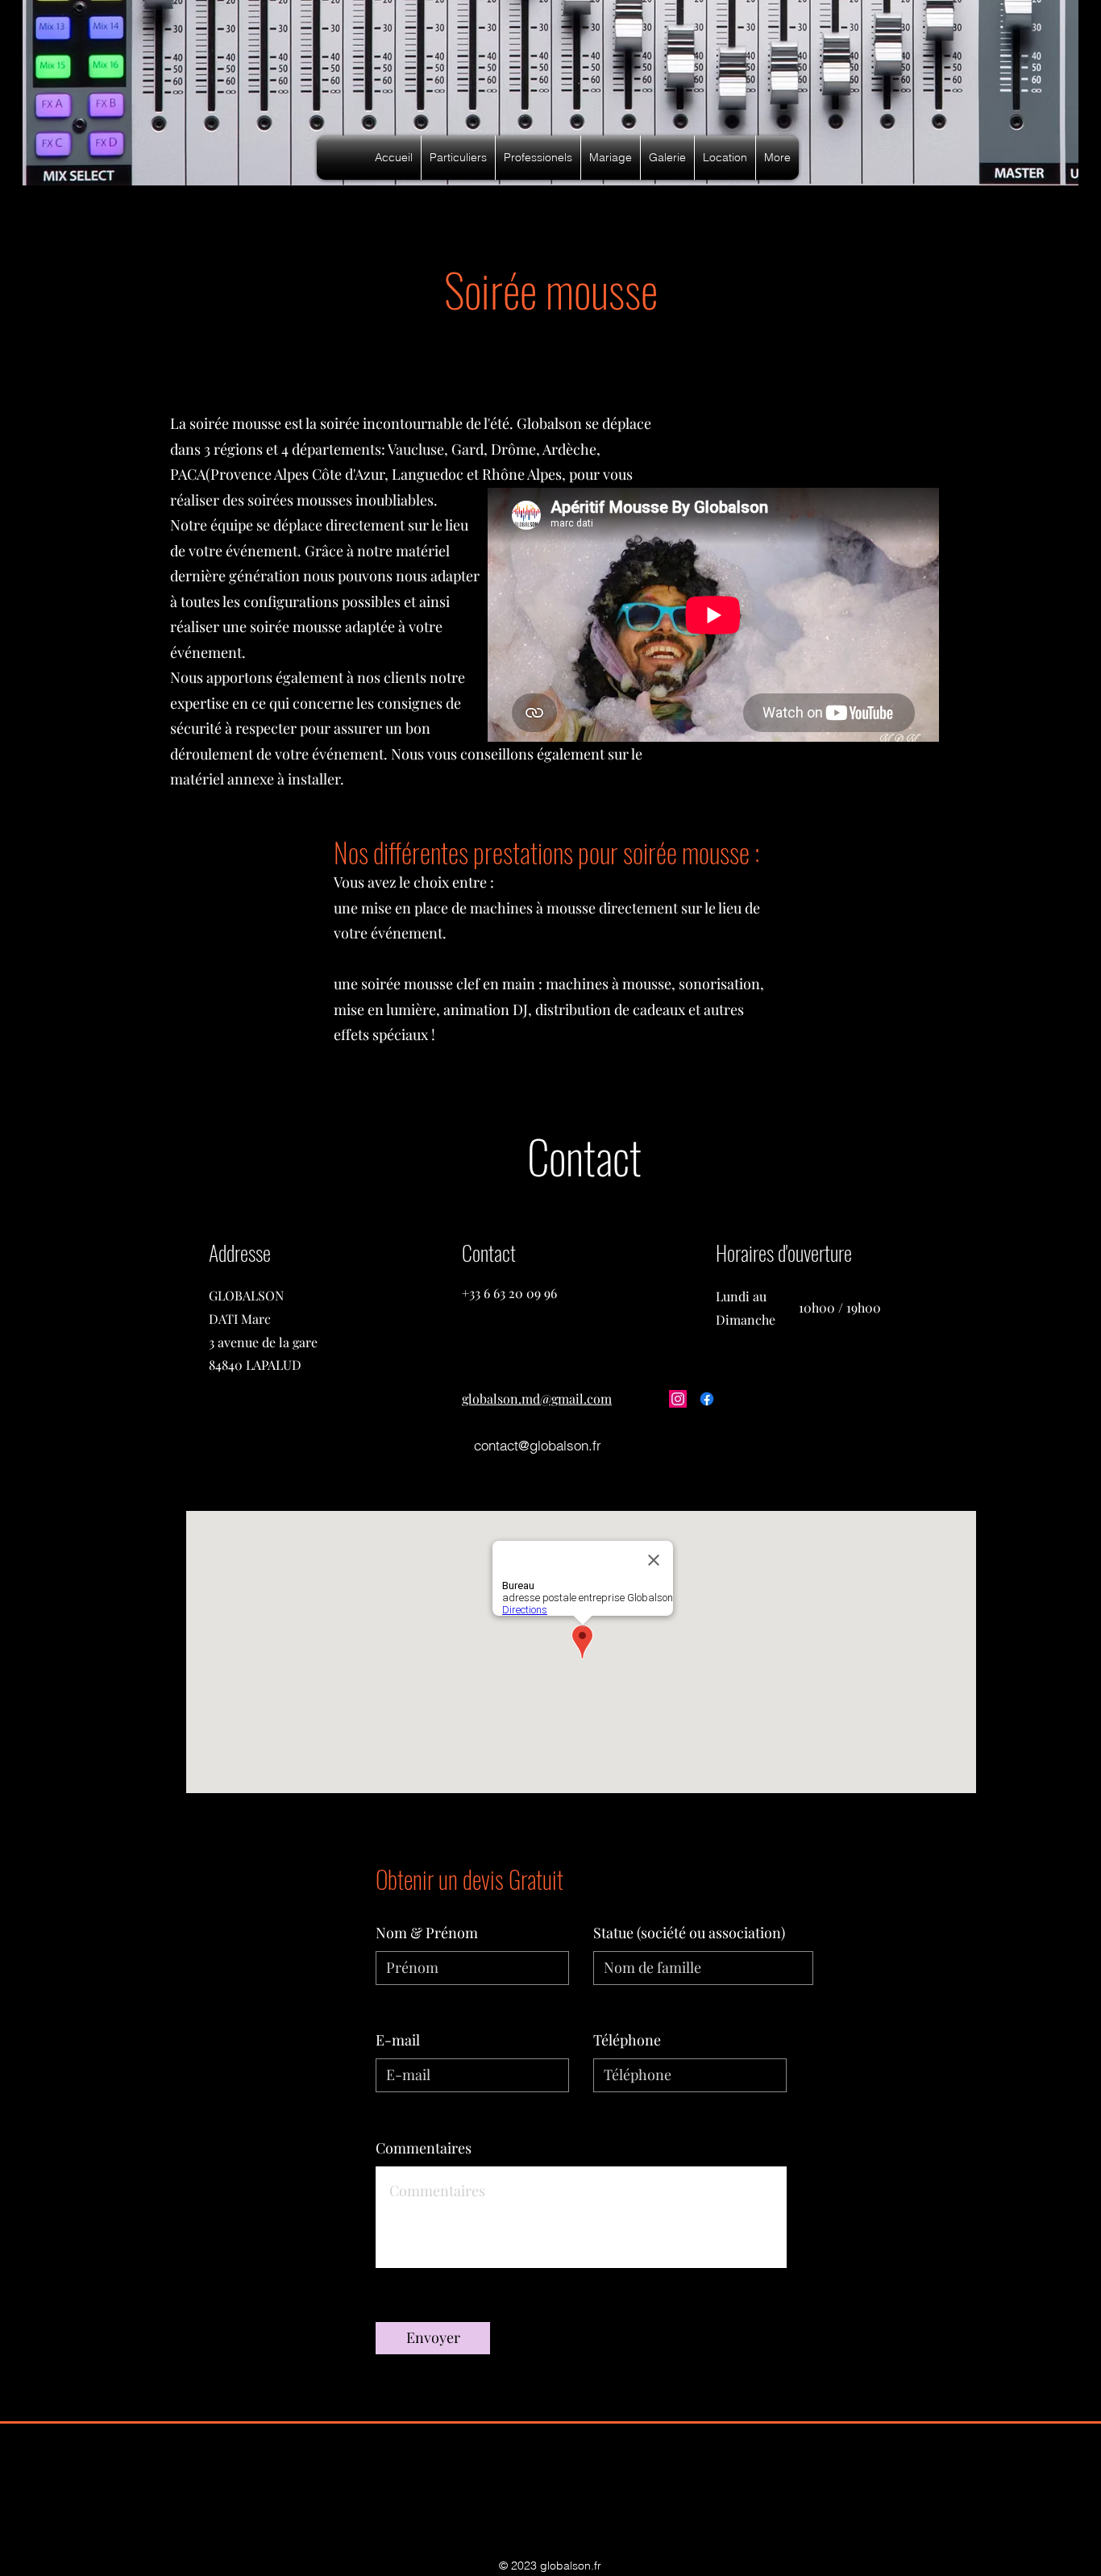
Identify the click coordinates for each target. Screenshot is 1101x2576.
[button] (458, 158)
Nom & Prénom (427, 1933)
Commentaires (424, 2148)
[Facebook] (707, 1399)
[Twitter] (736, 1399)
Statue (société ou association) (689, 1933)
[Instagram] (678, 1399)
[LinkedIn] (765, 1399)
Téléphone (627, 2040)
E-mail (398, 2040)
